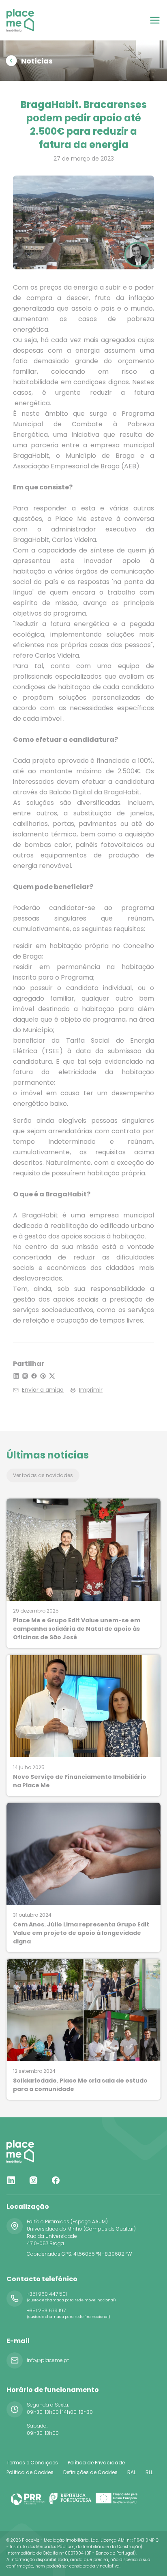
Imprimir (91, 1390)
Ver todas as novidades (43, 1475)
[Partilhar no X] (52, 1376)
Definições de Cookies (90, 2472)
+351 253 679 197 (46, 2310)
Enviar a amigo (43, 1390)
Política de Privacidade (96, 2463)
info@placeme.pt (48, 2360)
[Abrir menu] (155, 20)
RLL (149, 2472)
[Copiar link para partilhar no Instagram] (25, 1376)
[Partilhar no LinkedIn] (16, 1376)
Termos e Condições (32, 2463)
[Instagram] (33, 2180)
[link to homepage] (20, 20)
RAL (132, 2472)
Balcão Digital (71, 792)
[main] (83, 1059)
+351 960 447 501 (47, 2294)
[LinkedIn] (11, 2180)
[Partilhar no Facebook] (34, 1376)
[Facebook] (56, 2180)
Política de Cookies (30, 2472)
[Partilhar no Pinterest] (43, 1376)
